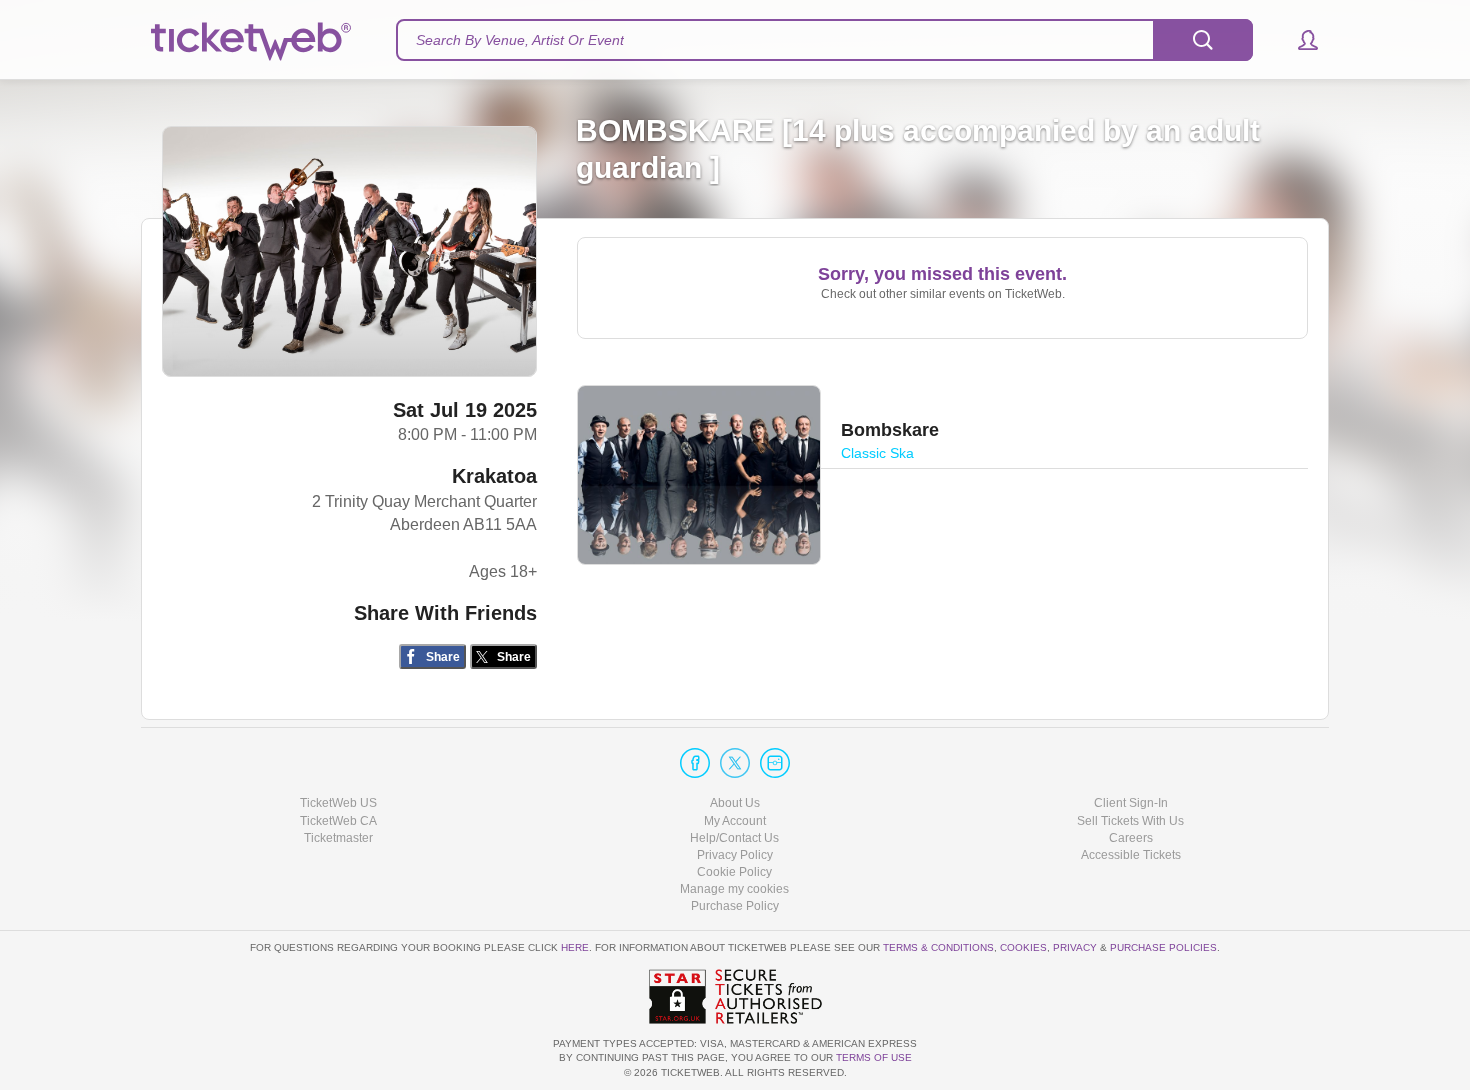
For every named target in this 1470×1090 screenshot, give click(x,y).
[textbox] (824, 40)
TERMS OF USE (874, 1057)
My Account (735, 821)
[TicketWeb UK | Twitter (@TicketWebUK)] (735, 763)
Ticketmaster (338, 838)
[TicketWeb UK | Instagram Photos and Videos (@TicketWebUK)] (775, 763)
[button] (1298, 40)
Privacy (1075, 947)
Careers (1131, 838)
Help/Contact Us (734, 838)
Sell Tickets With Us (1130, 821)
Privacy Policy (735, 855)
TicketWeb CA (338, 821)
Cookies (1023, 947)
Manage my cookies (734, 889)
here (575, 947)
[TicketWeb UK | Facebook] (695, 763)
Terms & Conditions (938, 947)
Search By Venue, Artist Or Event (520, 40)
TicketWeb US (338, 803)
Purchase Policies (1163, 947)
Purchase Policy (735, 906)
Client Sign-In (1131, 803)
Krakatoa (494, 476)
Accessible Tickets (1131, 855)
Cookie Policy (734, 872)
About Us (735, 803)
